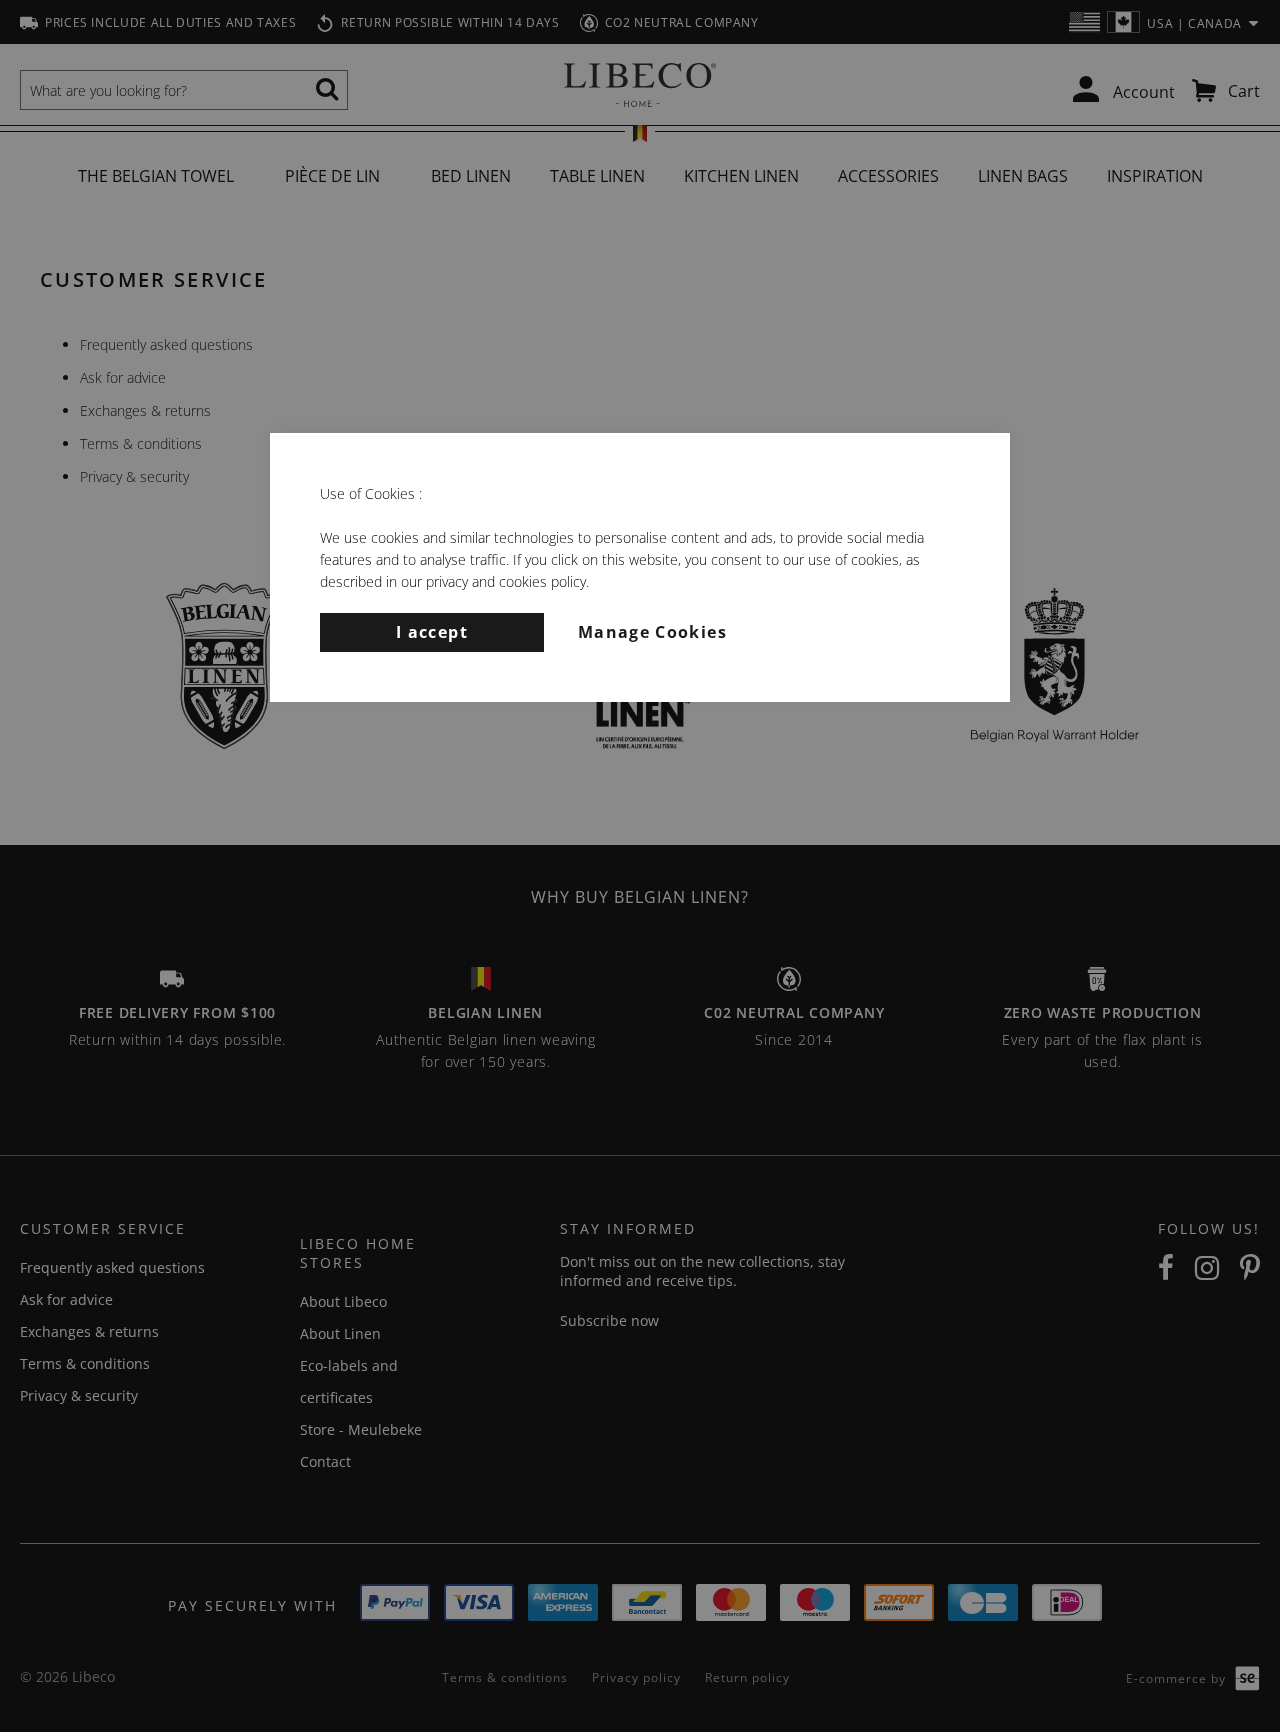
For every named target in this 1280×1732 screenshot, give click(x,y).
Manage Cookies (652, 632)
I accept (432, 632)
